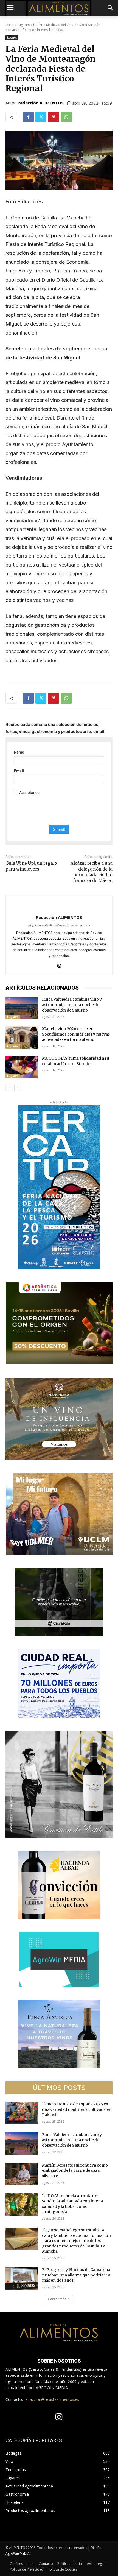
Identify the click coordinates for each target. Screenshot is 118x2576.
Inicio (10, 25)
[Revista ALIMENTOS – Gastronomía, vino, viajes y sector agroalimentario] (59, 8)
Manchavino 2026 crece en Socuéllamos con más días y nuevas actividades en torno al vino (76, 1034)
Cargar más (57, 2299)
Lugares (23, 25)
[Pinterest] (54, 117)
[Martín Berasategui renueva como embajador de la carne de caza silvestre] (22, 2174)
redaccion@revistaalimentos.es (51, 2399)
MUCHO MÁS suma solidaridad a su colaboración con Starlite (76, 1061)
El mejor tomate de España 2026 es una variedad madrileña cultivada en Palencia (77, 2109)
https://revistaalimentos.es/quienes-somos (59, 925)
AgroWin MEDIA (18, 2553)
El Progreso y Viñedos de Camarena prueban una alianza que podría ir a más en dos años (76, 2275)
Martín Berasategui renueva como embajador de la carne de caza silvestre (75, 2171)
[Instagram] (59, 964)
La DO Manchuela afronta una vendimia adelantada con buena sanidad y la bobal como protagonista (72, 2204)
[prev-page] (9, 1087)
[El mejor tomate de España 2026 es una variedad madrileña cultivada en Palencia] (22, 2113)
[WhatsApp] (66, 117)
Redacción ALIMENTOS (41, 103)
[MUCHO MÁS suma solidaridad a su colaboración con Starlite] (22, 1067)
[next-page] (18, 1087)
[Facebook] (28, 117)
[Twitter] (41, 117)
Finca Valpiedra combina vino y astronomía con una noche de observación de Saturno (72, 1005)
